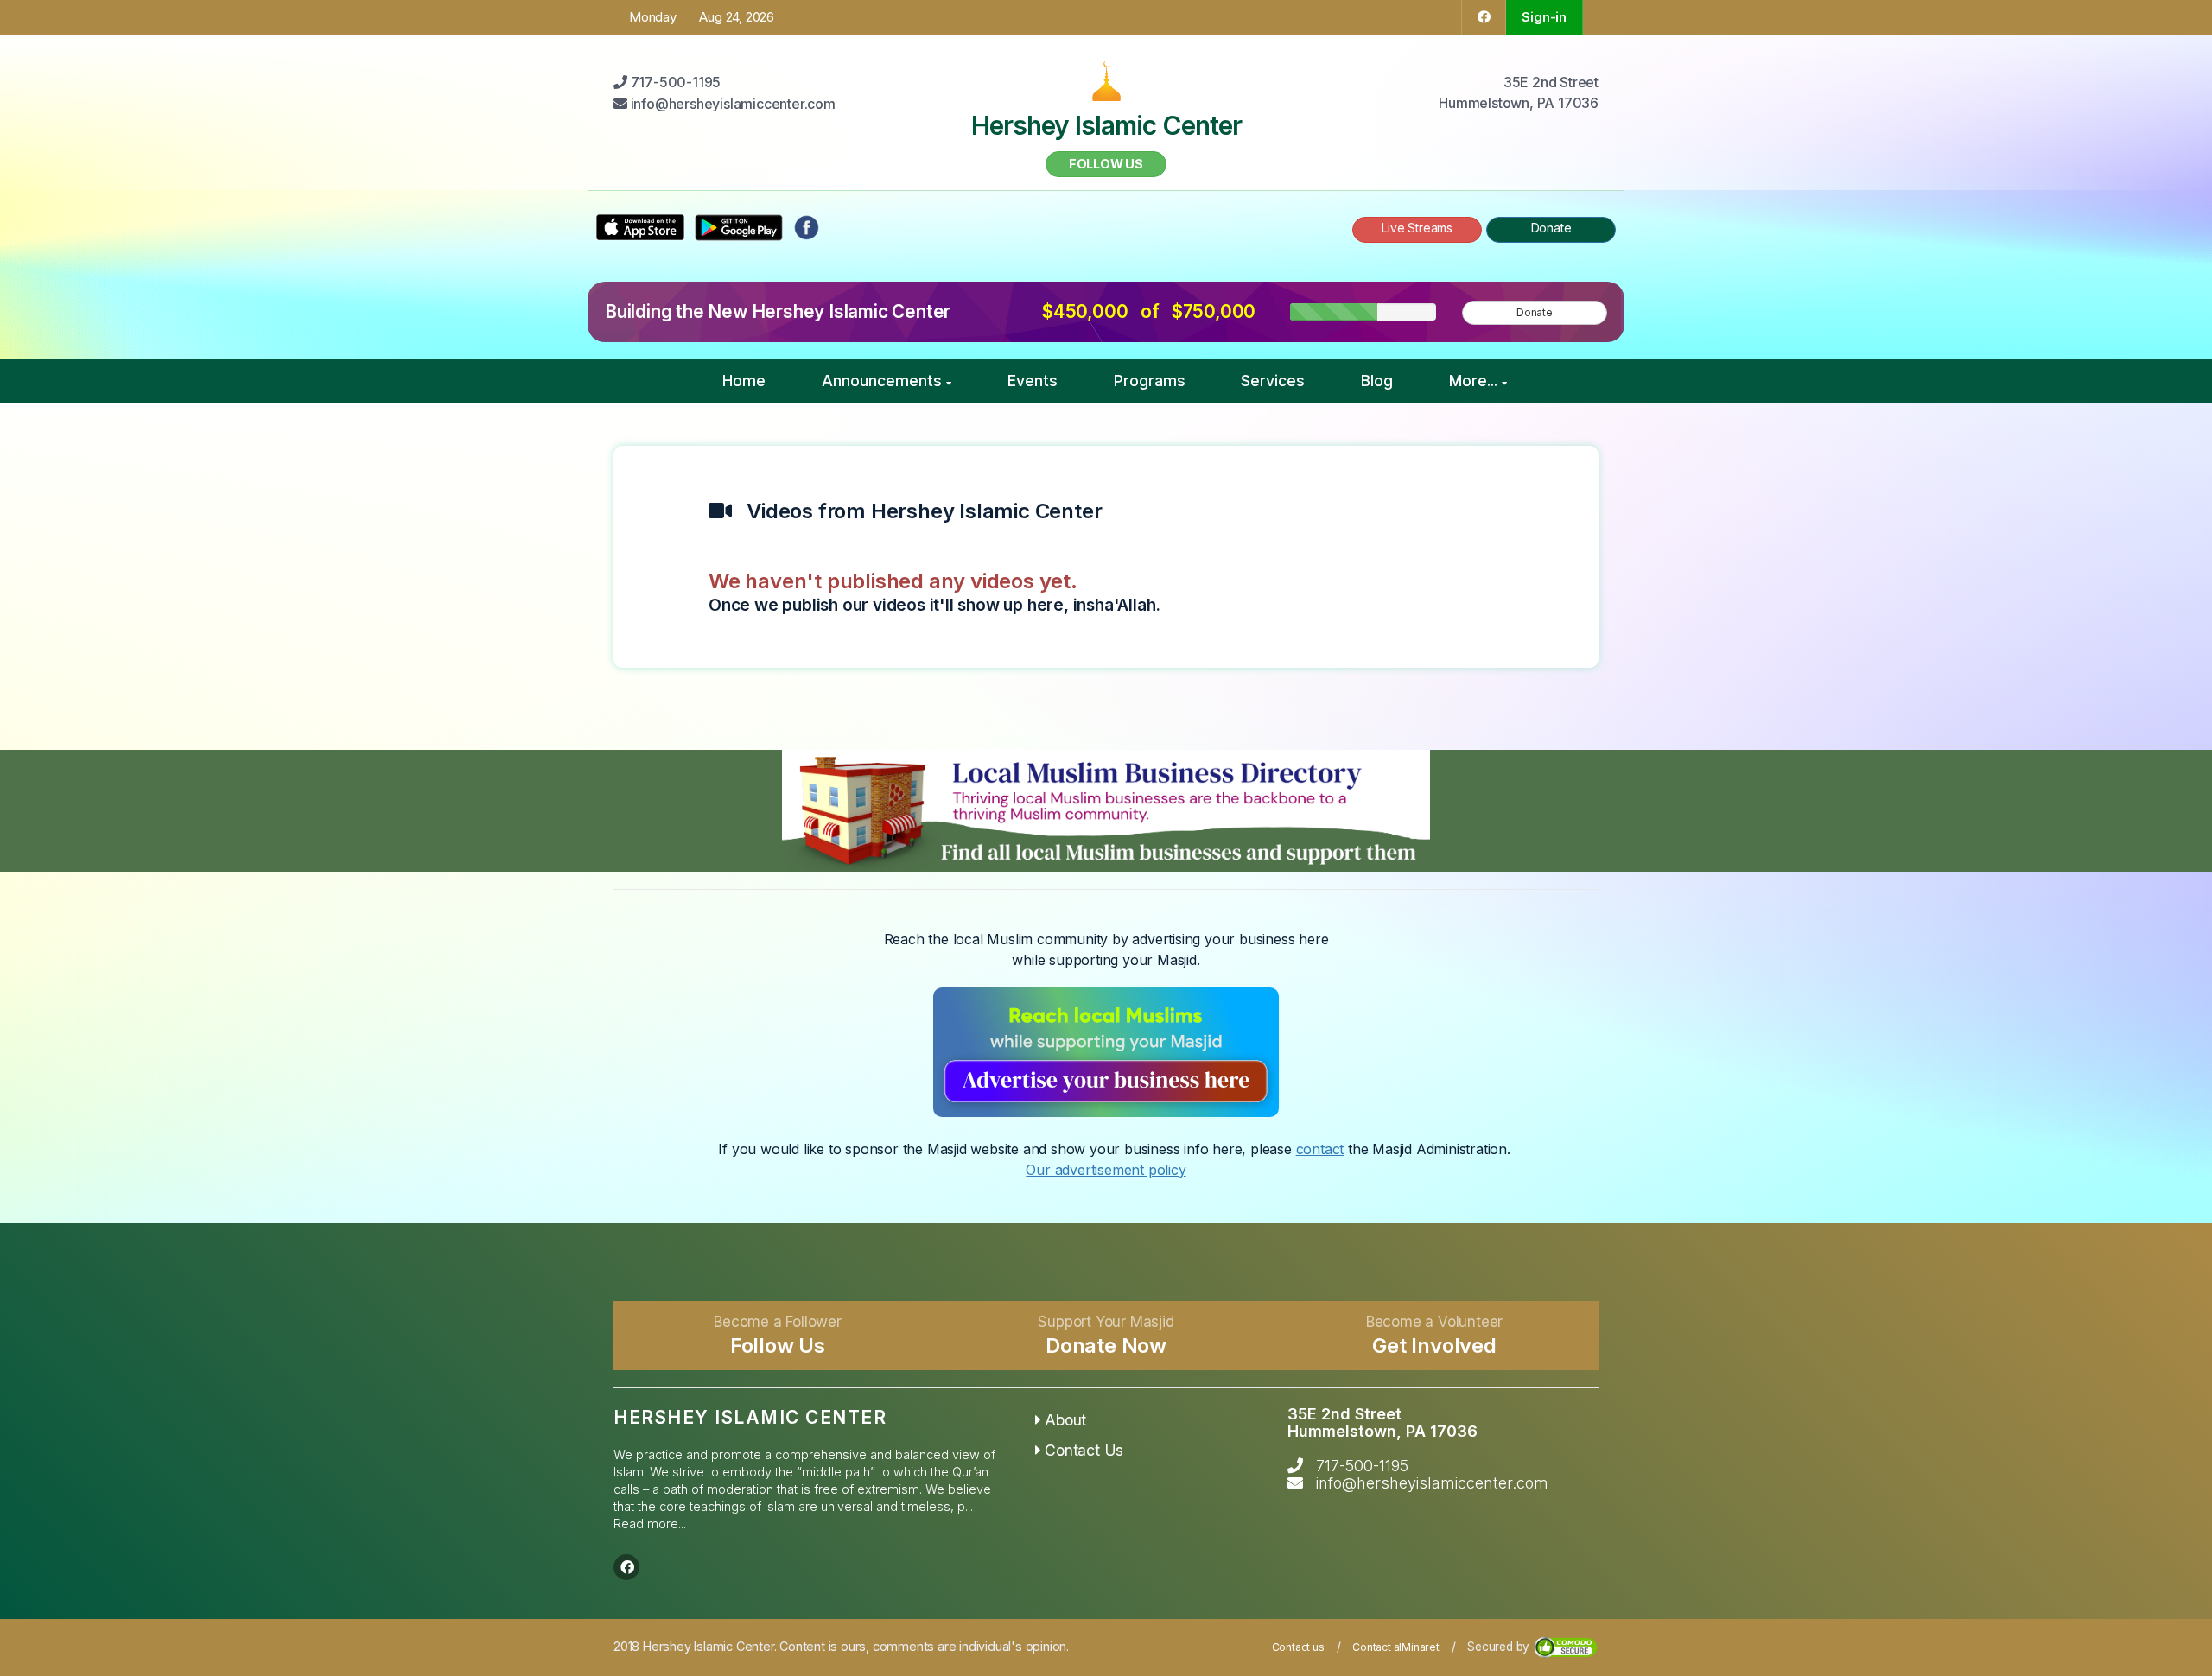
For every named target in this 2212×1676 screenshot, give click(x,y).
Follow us (1106, 164)
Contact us (1298, 1647)
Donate (1551, 228)
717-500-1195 (1362, 1466)
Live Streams (1417, 228)
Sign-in (1544, 17)
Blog (1377, 381)
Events (1033, 381)
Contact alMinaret (1396, 1647)
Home (744, 381)
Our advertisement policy (1106, 1170)
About (1065, 1420)
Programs (1150, 381)
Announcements (882, 381)
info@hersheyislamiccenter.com (1432, 1483)
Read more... (650, 1524)
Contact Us (1084, 1450)
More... (1473, 381)
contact (1320, 1149)
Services (1273, 381)
